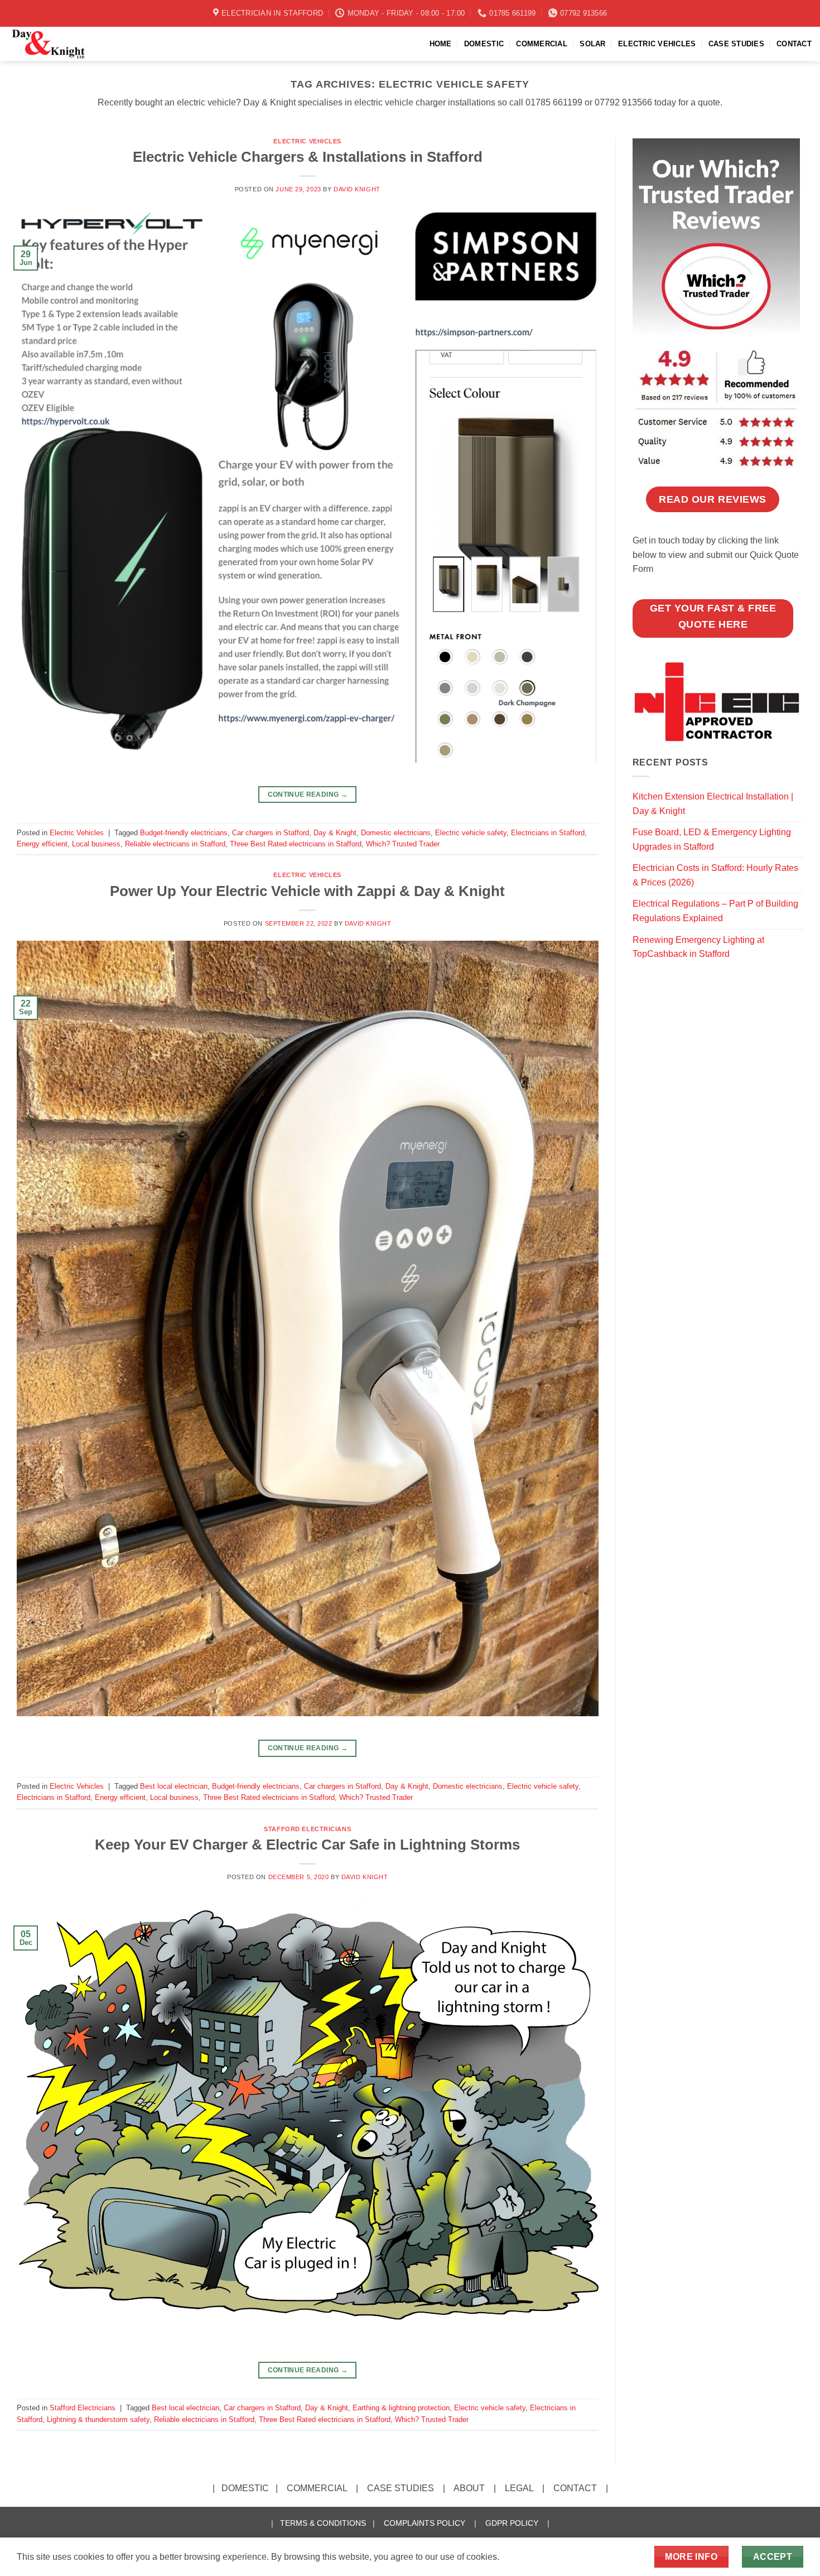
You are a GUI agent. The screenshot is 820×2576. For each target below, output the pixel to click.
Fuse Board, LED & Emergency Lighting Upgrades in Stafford (712, 839)
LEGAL (519, 2488)
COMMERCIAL (542, 44)
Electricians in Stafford (548, 833)
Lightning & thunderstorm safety (98, 2419)
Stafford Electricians (307, 1829)
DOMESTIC (484, 44)
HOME (441, 44)
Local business (96, 844)
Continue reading (308, 795)
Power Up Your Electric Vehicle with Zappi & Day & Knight (307, 891)
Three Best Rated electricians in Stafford (296, 844)
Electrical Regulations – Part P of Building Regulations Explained (715, 911)
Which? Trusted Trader (403, 844)
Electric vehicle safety (471, 833)
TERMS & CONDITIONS (323, 2523)
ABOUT (469, 2488)
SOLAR (592, 44)
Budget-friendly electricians (184, 833)
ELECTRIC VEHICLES (657, 44)
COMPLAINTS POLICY (425, 2523)
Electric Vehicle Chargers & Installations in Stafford (308, 157)
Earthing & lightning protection (401, 2408)
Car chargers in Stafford (271, 833)
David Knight (357, 189)
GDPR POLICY (512, 2523)
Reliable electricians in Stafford (175, 844)
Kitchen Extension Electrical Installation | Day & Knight (713, 804)
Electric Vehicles (307, 141)
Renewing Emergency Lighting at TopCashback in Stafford (698, 947)
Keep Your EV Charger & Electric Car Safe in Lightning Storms (307, 1845)
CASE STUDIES (736, 44)
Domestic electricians (396, 833)
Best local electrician (174, 1786)
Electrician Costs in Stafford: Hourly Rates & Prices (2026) (715, 875)
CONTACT (794, 44)
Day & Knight (335, 833)
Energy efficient (42, 844)
